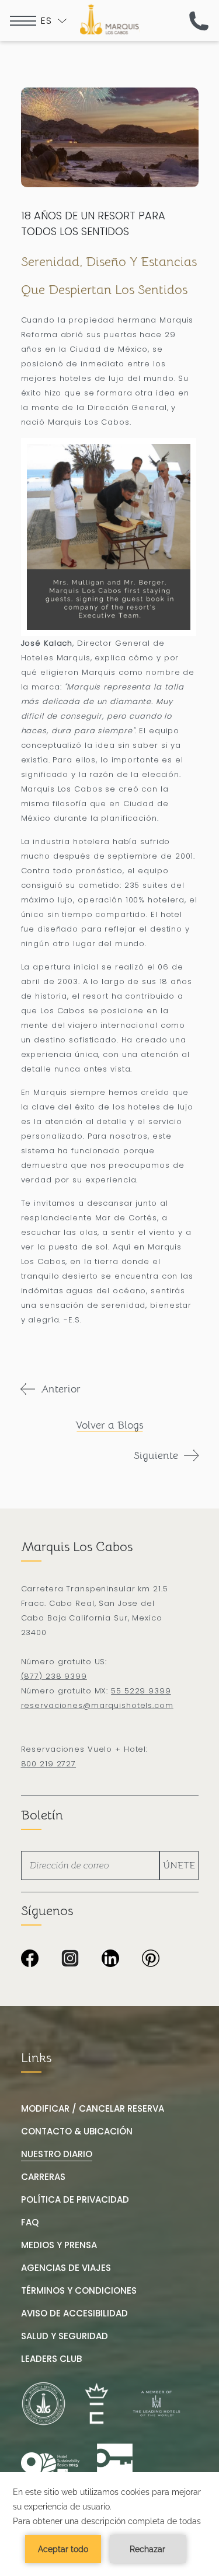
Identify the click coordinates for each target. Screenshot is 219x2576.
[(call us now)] (199, 21)
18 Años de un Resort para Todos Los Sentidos (93, 223)
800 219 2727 (49, 1764)
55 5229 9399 (141, 1691)
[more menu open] (23, 21)
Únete (179, 1866)
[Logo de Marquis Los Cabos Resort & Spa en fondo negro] (109, 19)
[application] (109, 2524)
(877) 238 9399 (54, 1676)
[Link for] (115, 2466)
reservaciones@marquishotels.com (97, 1705)
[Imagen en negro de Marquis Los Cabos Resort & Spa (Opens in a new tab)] (30, 1959)
